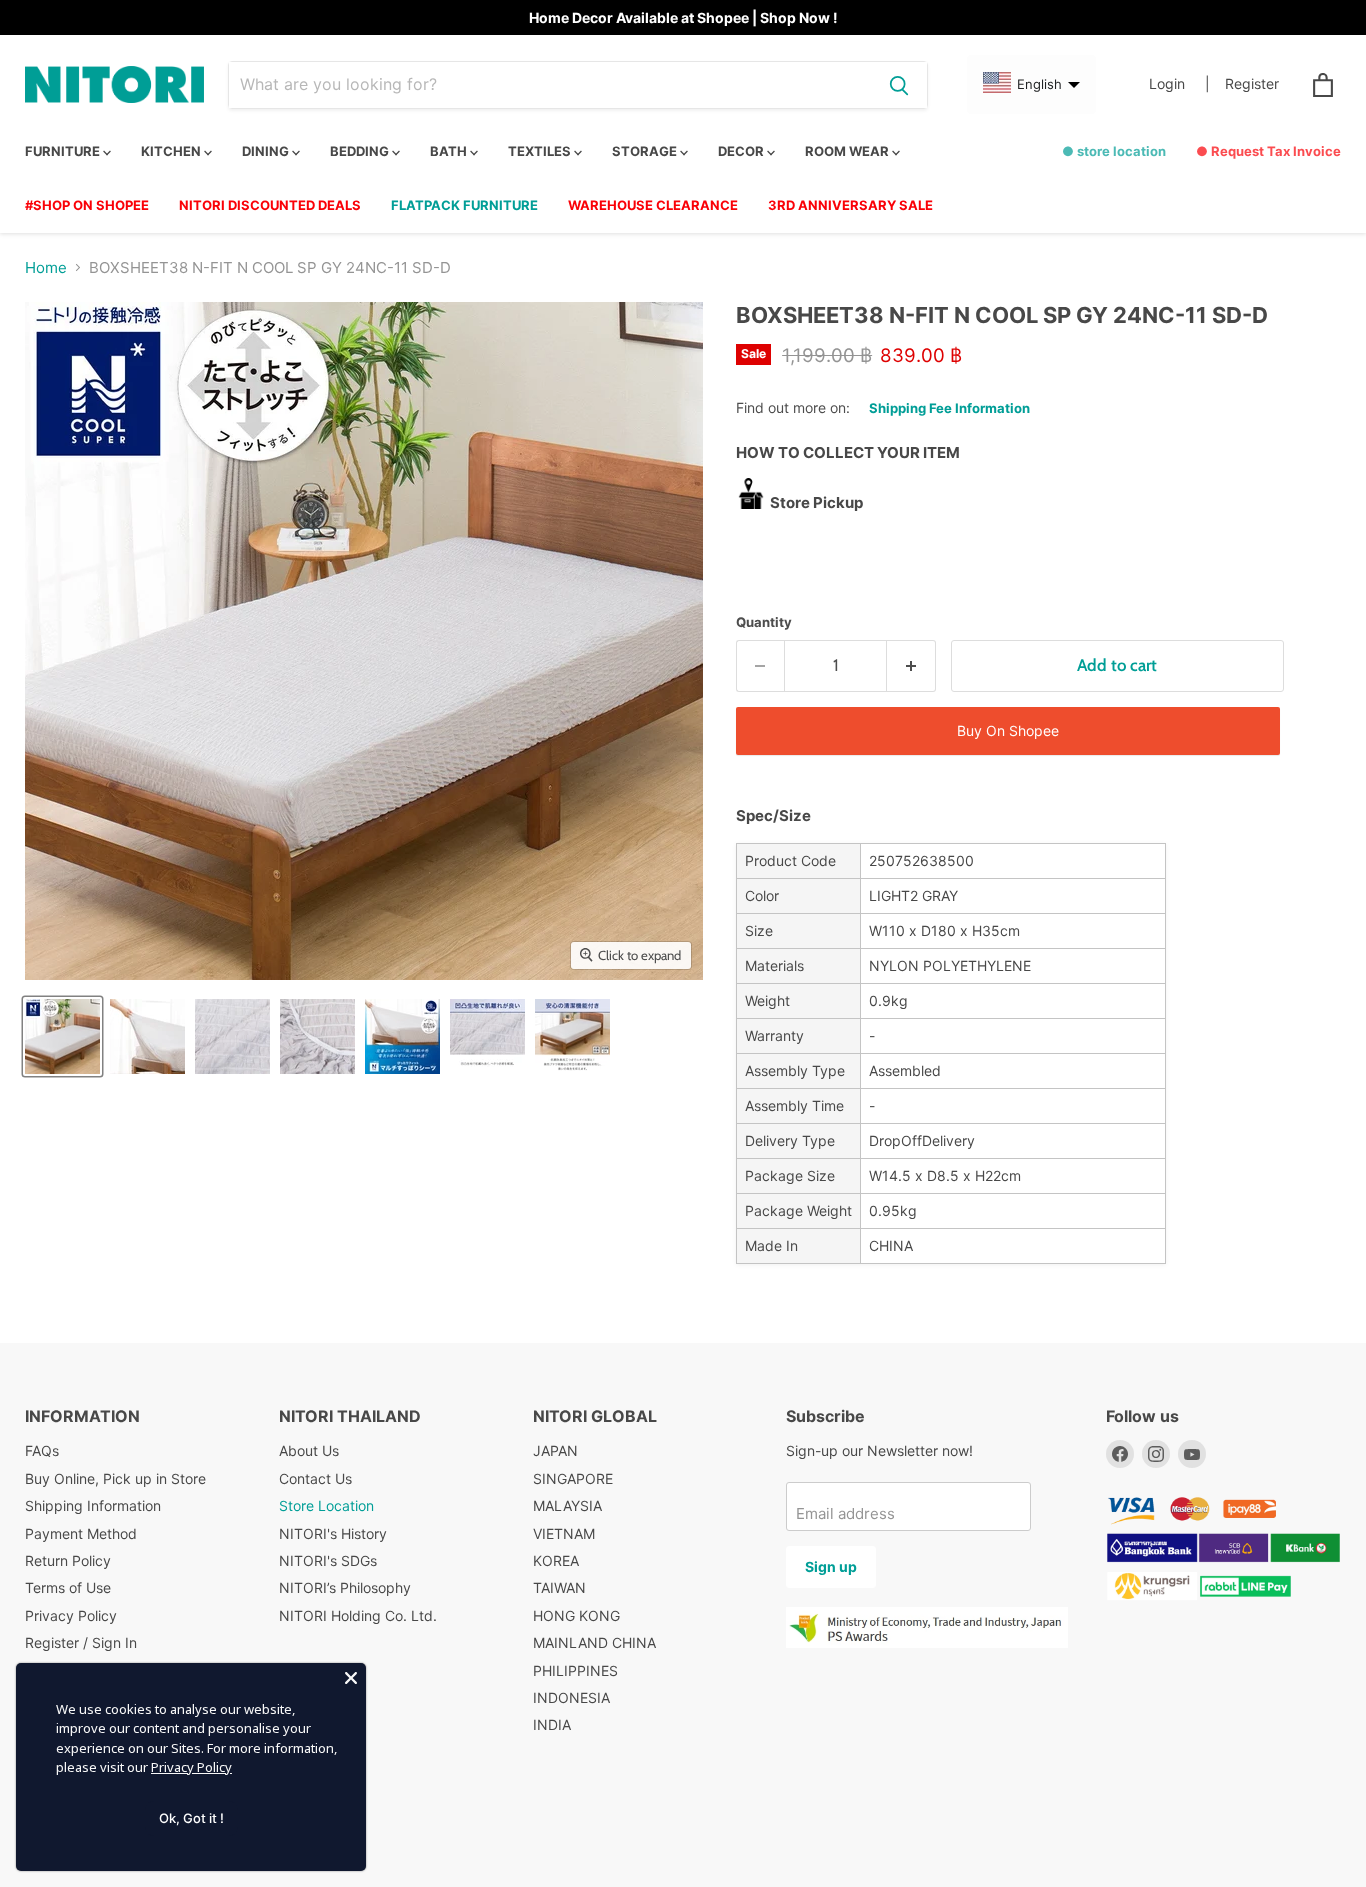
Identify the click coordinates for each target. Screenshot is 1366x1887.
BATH (450, 151)
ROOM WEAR (848, 151)
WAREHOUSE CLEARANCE (653, 205)
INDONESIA (571, 1697)
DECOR (742, 151)
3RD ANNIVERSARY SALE (850, 205)
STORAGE (646, 151)
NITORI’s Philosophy (345, 1587)
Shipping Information (93, 1505)
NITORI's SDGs (328, 1560)
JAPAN (555, 1450)
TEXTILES (541, 151)
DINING (267, 151)
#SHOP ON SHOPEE (87, 205)
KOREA (556, 1560)
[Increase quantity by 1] (911, 665)
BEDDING (361, 151)
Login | (1179, 84)
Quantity (764, 622)
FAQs (42, 1450)
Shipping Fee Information (949, 408)
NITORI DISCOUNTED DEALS (270, 205)
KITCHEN (172, 151)
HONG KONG (576, 1615)
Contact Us (315, 1478)
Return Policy (68, 1560)
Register (1252, 84)
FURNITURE (64, 151)
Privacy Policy (71, 1615)
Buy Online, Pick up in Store (115, 1478)
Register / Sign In (81, 1642)
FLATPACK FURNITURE (464, 205)
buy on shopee (1008, 730)
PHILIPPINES (575, 1670)
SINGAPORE (573, 1478)
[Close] (351, 1678)
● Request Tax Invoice (1268, 151)
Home (46, 267)
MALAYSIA (567, 1505)
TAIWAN (559, 1587)
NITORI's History (333, 1533)
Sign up (831, 1566)
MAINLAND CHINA (594, 1642)
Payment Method (81, 1533)
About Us (309, 1450)
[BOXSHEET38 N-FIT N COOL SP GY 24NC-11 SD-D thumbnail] (62, 1036)
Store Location (326, 1505)
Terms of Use (68, 1587)
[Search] (899, 85)
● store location (1114, 151)
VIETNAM (564, 1533)
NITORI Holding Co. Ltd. (358, 1615)
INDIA (552, 1724)
